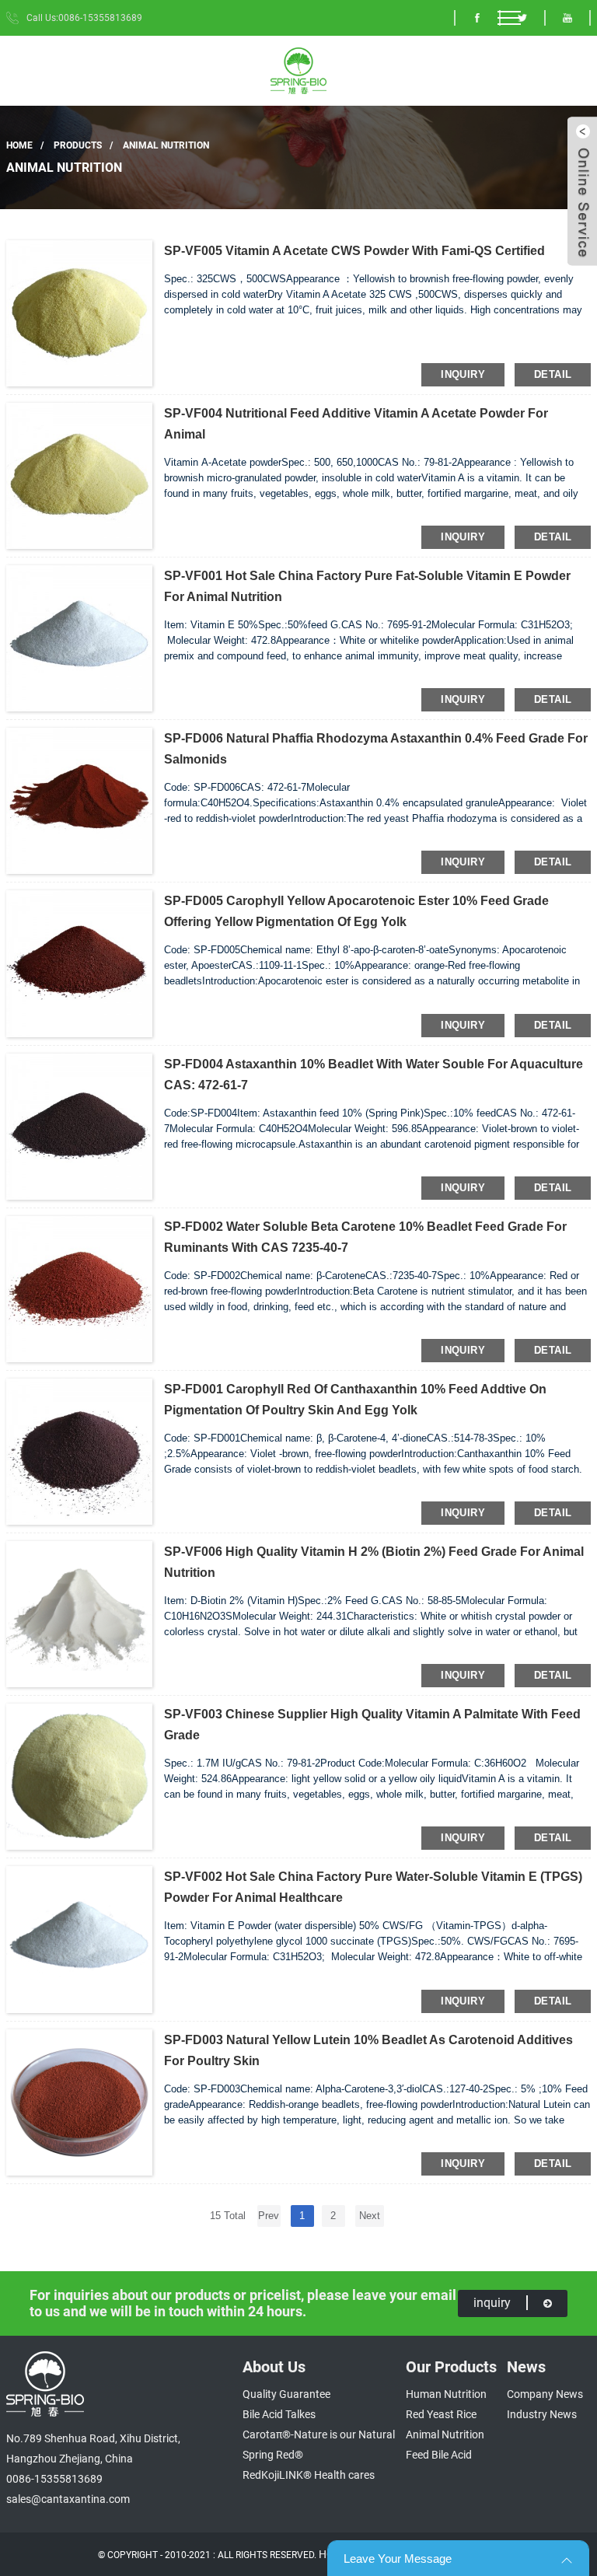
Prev (269, 2216)
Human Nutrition (446, 2394)
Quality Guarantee (286, 2394)
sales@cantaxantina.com (68, 2499)
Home (19, 145)
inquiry (463, 374)
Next (370, 2216)
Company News (545, 2394)
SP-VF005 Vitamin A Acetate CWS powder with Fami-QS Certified (354, 251)
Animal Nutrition (166, 145)
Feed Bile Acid (439, 2455)
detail (553, 374)
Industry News (542, 2414)
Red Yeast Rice (441, 2414)
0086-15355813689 (54, 2479)
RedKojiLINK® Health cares (309, 2475)
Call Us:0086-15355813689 (84, 18)
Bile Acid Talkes (279, 2414)
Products (78, 145)
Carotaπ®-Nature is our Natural (319, 2434)
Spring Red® (273, 2455)
